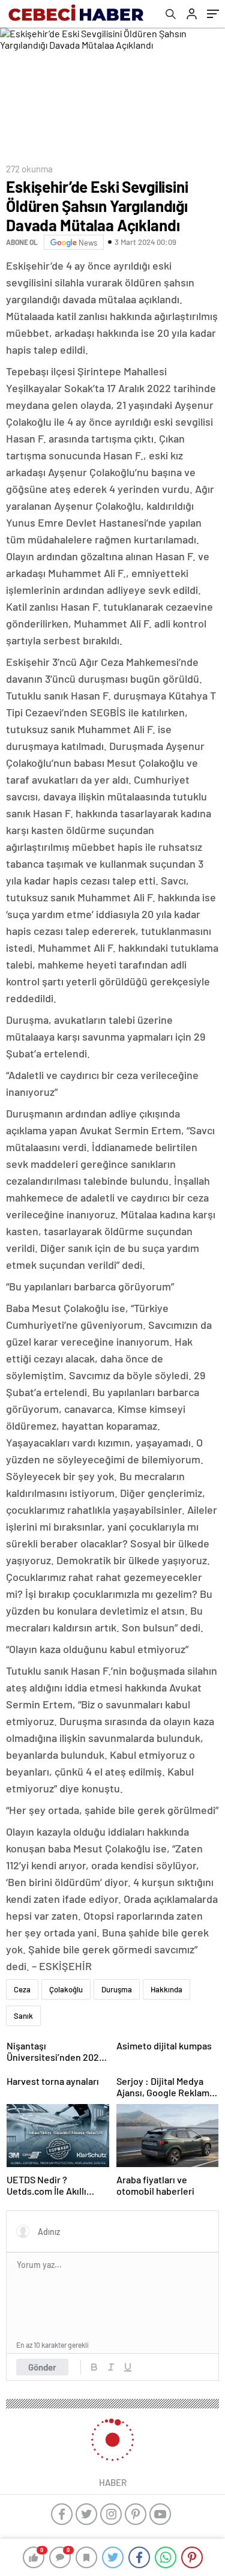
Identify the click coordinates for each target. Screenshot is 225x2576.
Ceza (22, 1989)
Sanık (23, 2016)
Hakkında (166, 1989)
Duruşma (117, 1989)
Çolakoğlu (66, 1989)
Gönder (42, 2367)
